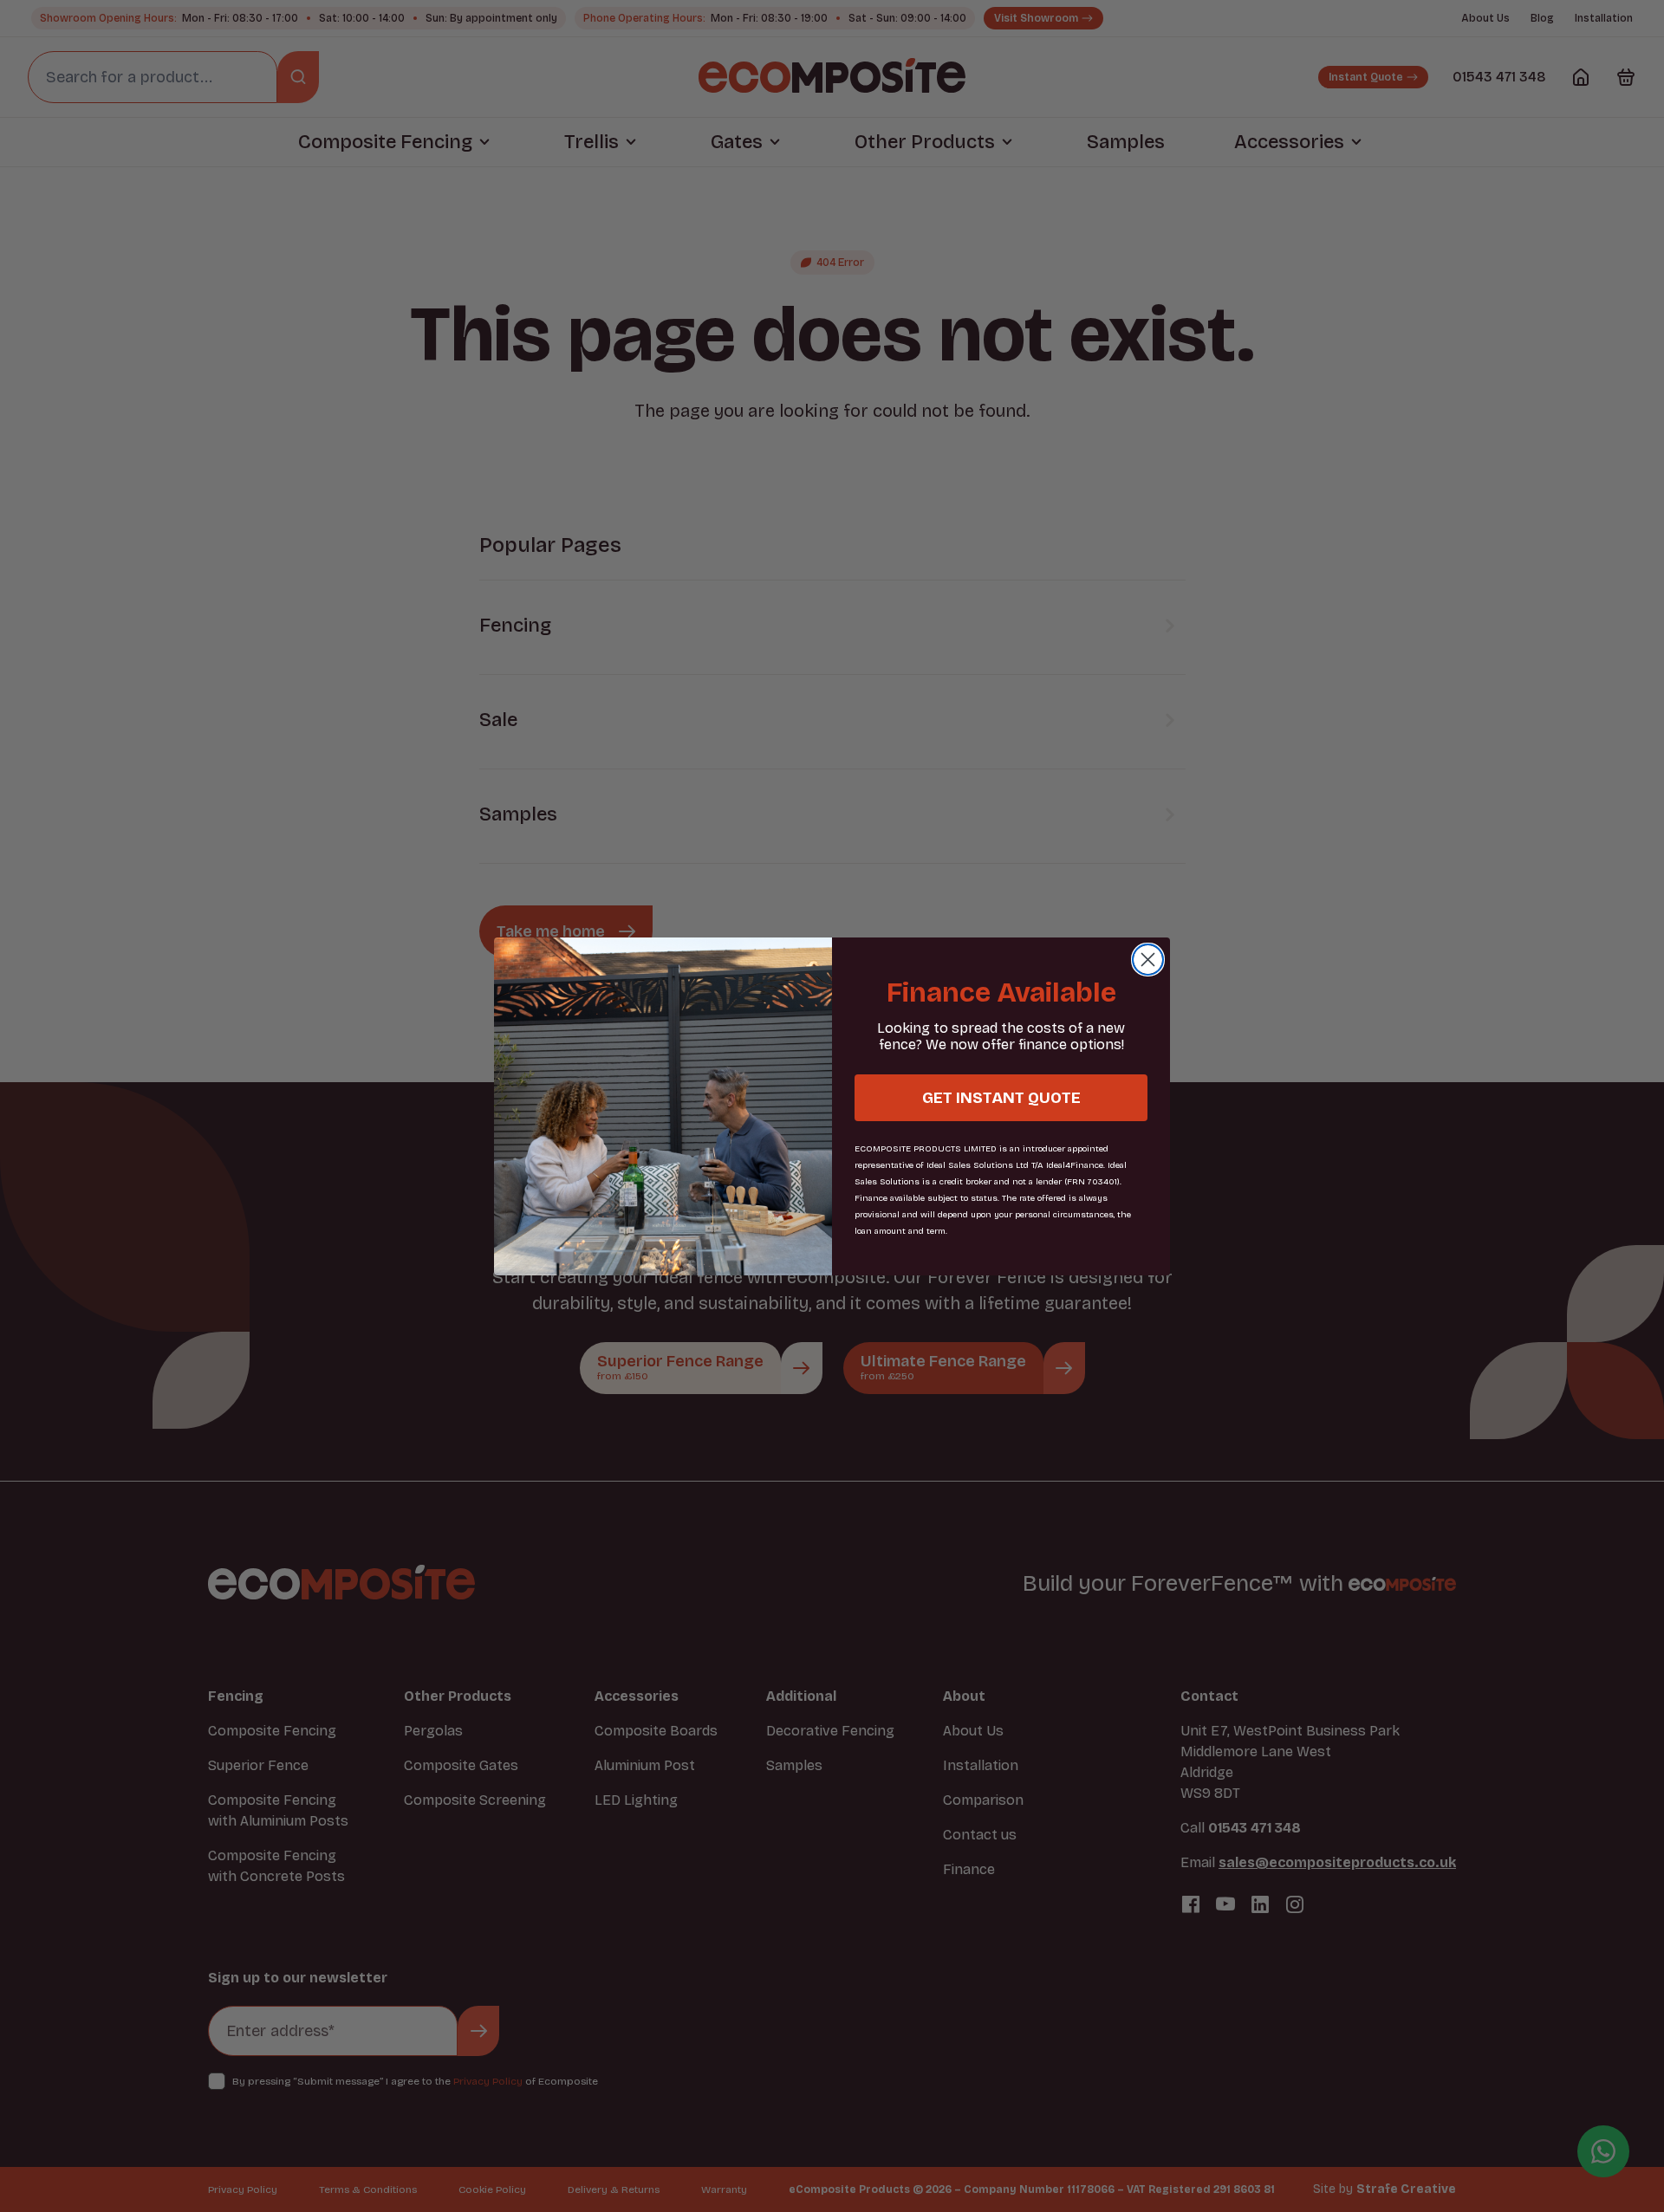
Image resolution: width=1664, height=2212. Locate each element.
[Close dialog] (1148, 960)
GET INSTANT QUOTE (1001, 1098)
